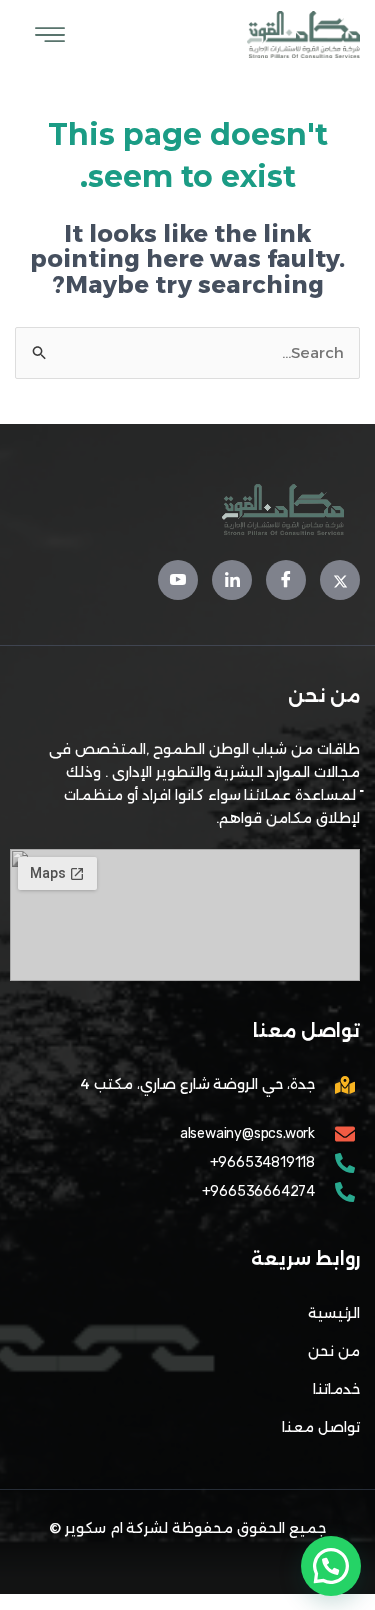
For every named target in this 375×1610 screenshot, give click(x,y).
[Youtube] (178, 580)
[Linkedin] (232, 580)
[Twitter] (340, 580)
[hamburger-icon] (50, 35)
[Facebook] (286, 580)
